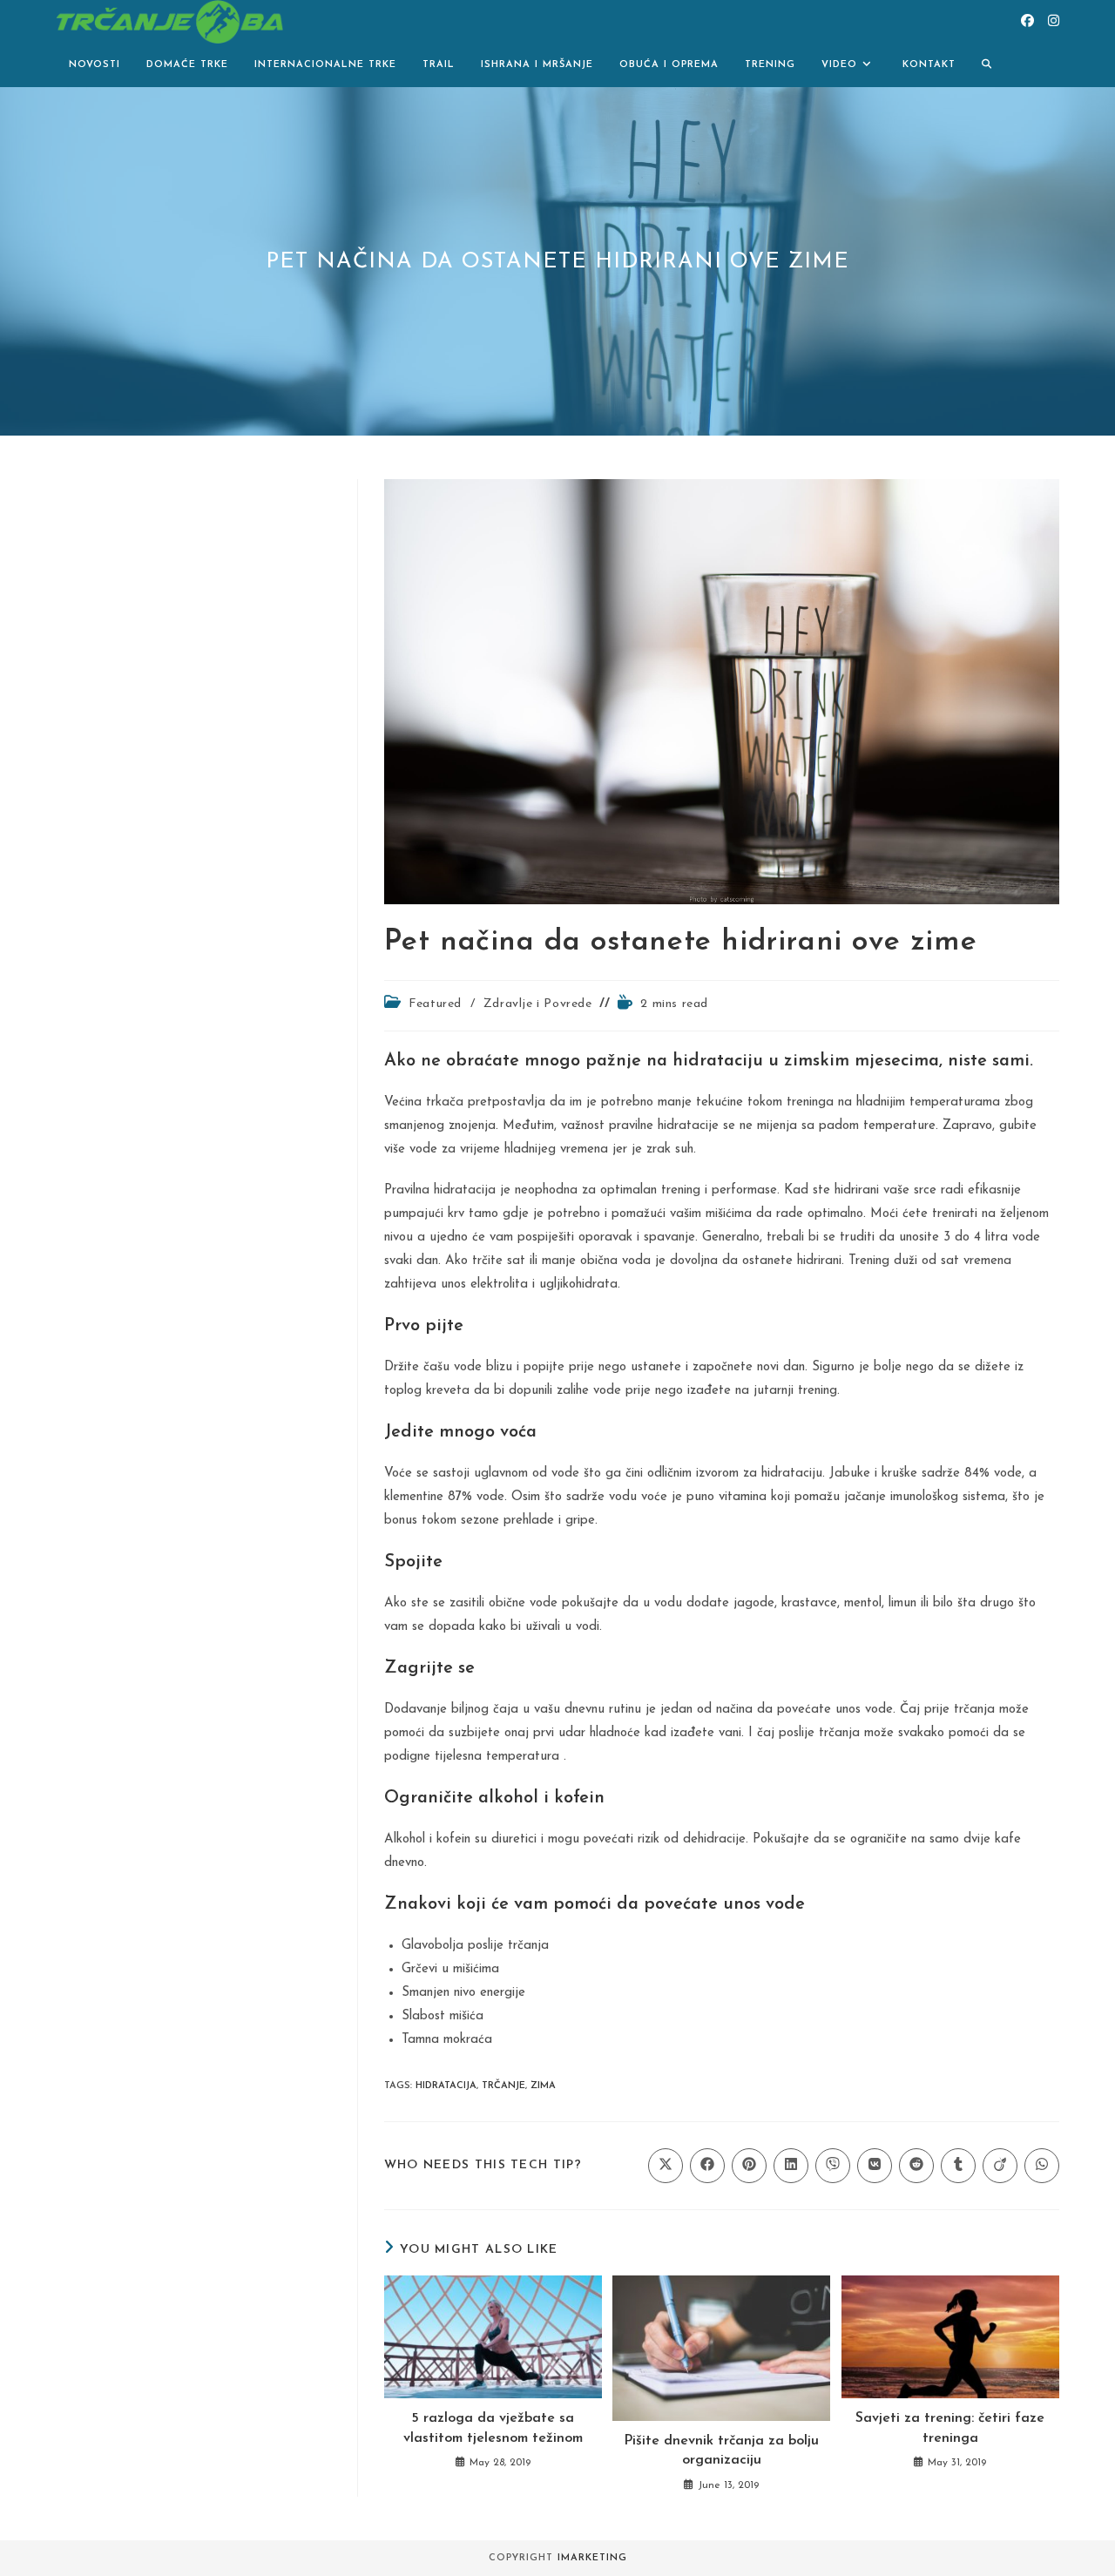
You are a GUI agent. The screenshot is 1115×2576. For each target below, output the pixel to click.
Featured (435, 1004)
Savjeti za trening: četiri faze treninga (950, 2428)
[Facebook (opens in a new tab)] (1027, 21)
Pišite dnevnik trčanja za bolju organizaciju (721, 2451)
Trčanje (503, 2086)
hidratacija (446, 2086)
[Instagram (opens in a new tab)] (1054, 21)
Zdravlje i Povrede (538, 1004)
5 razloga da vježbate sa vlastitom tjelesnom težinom (493, 2428)
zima (543, 2086)
